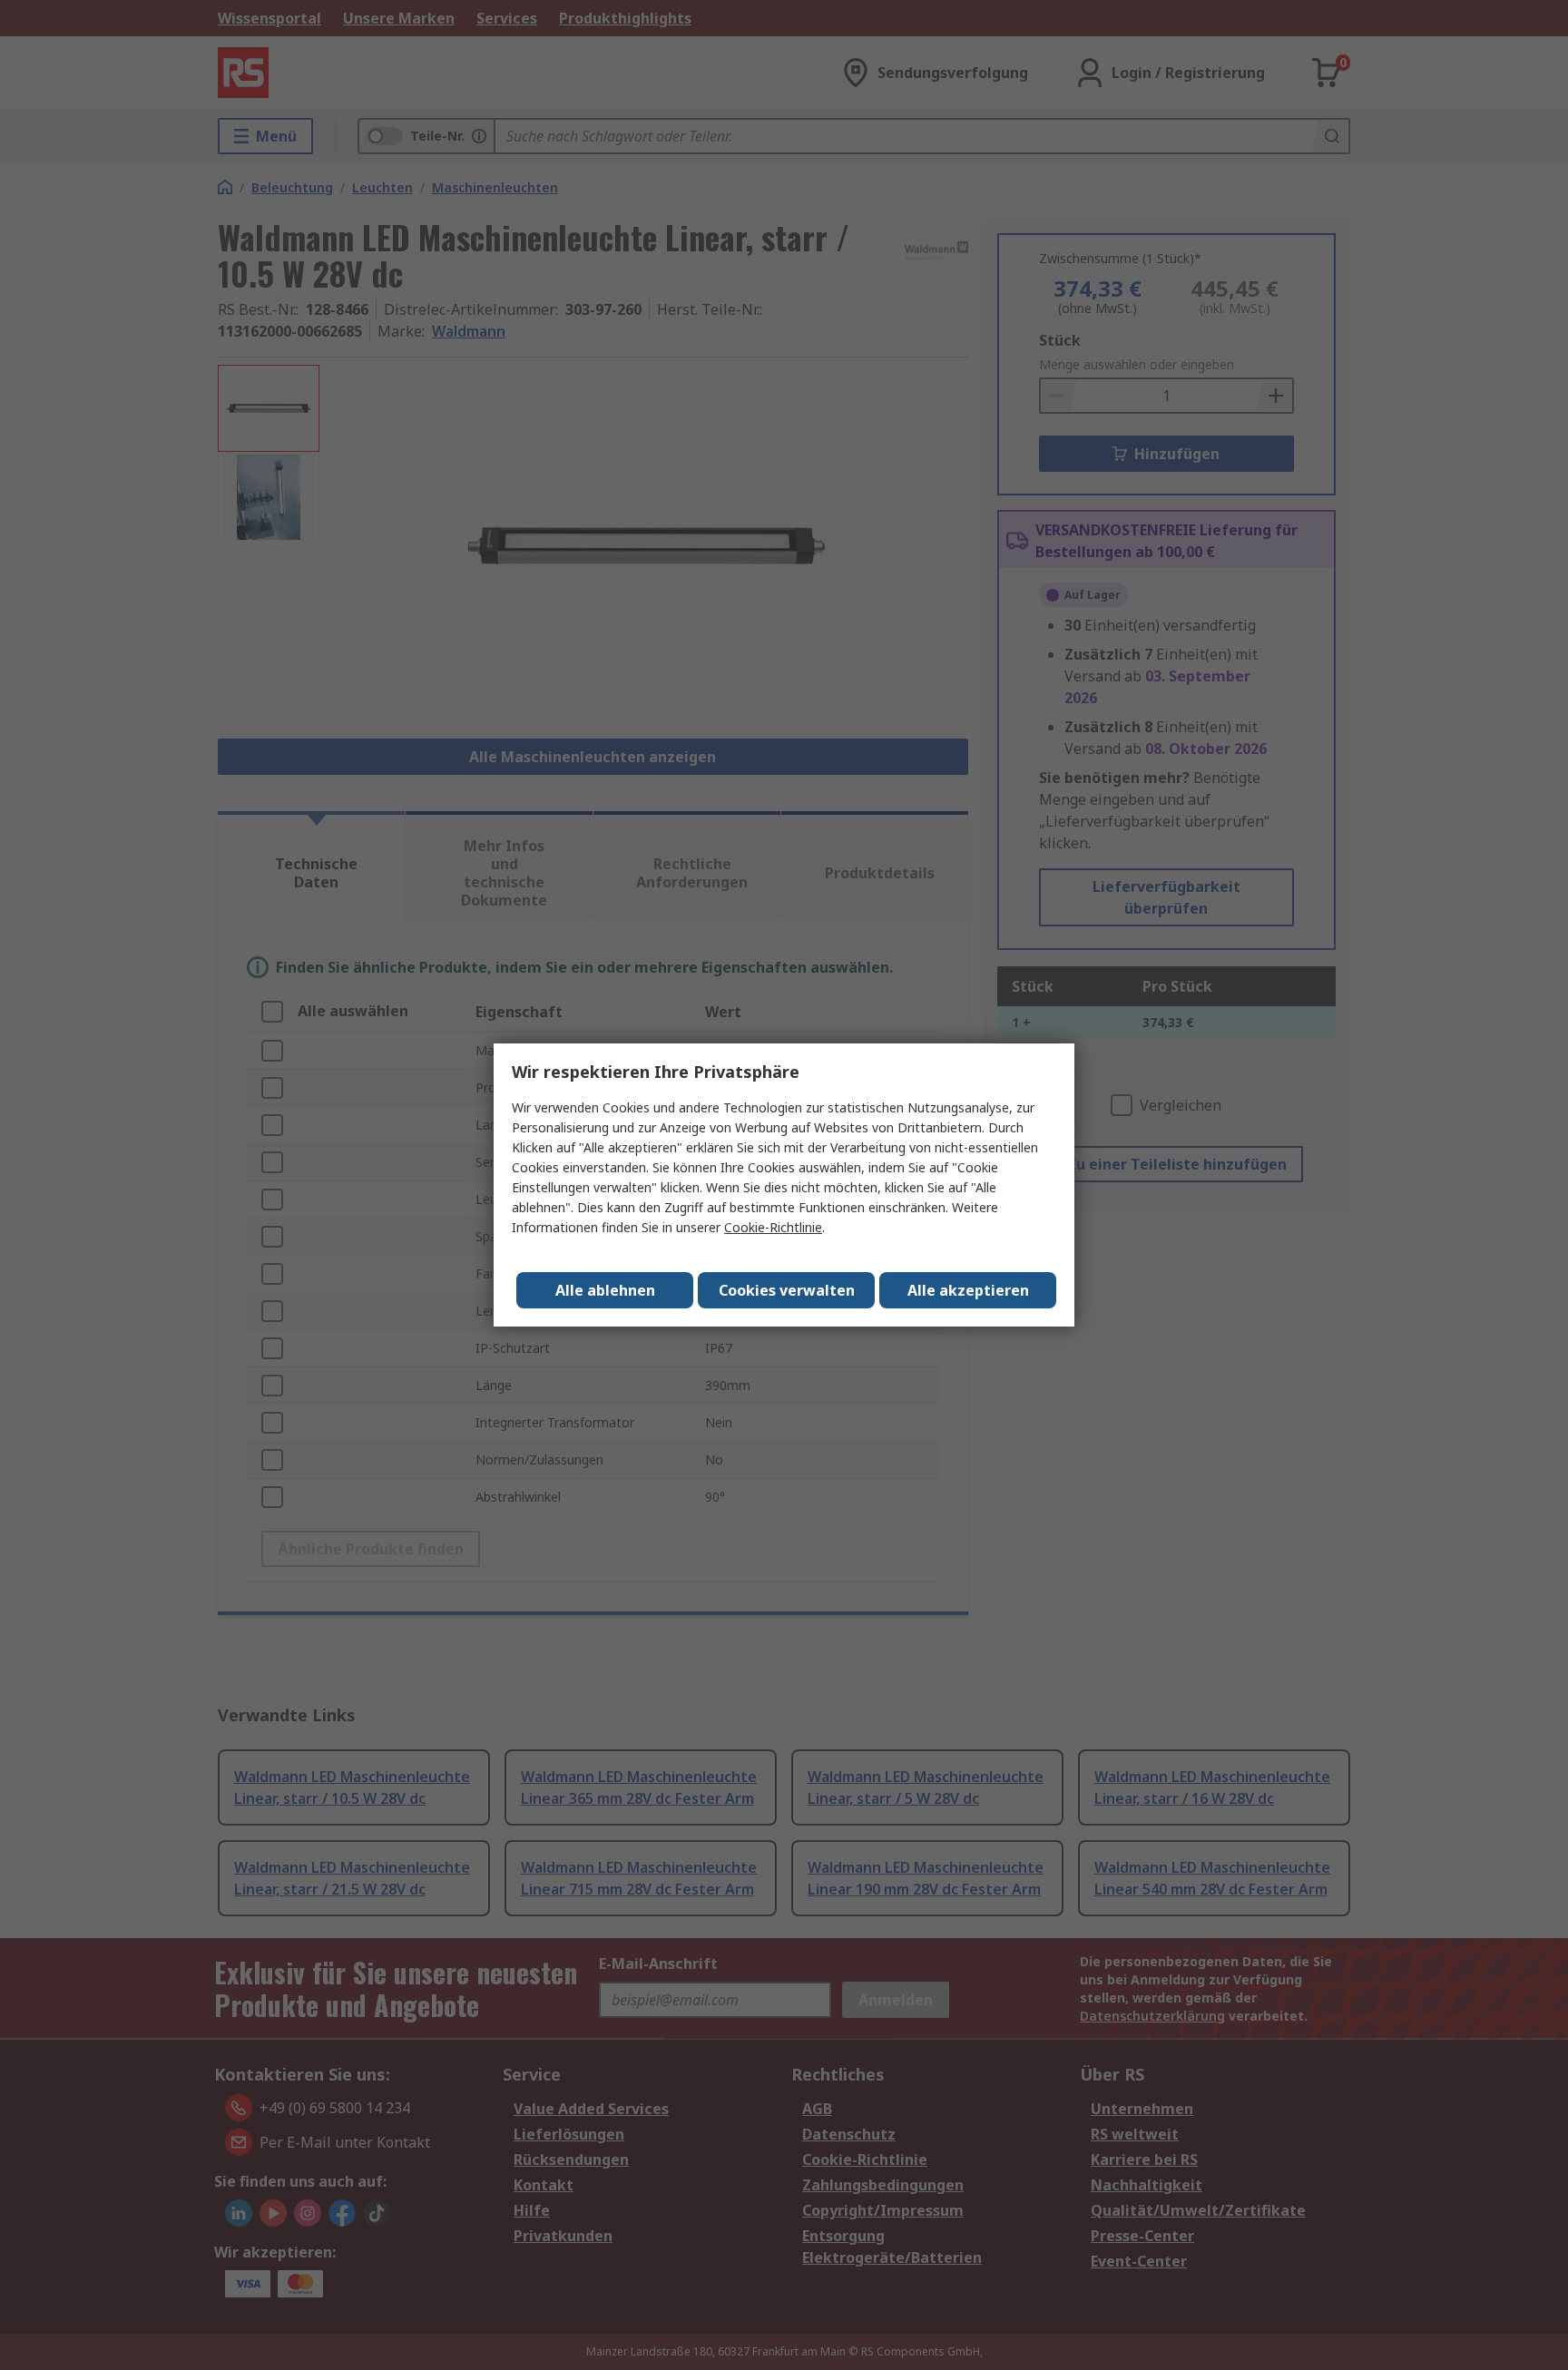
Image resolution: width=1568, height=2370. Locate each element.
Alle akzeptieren (968, 1290)
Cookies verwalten (787, 1290)
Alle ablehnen (605, 1290)
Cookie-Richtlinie (773, 1227)
